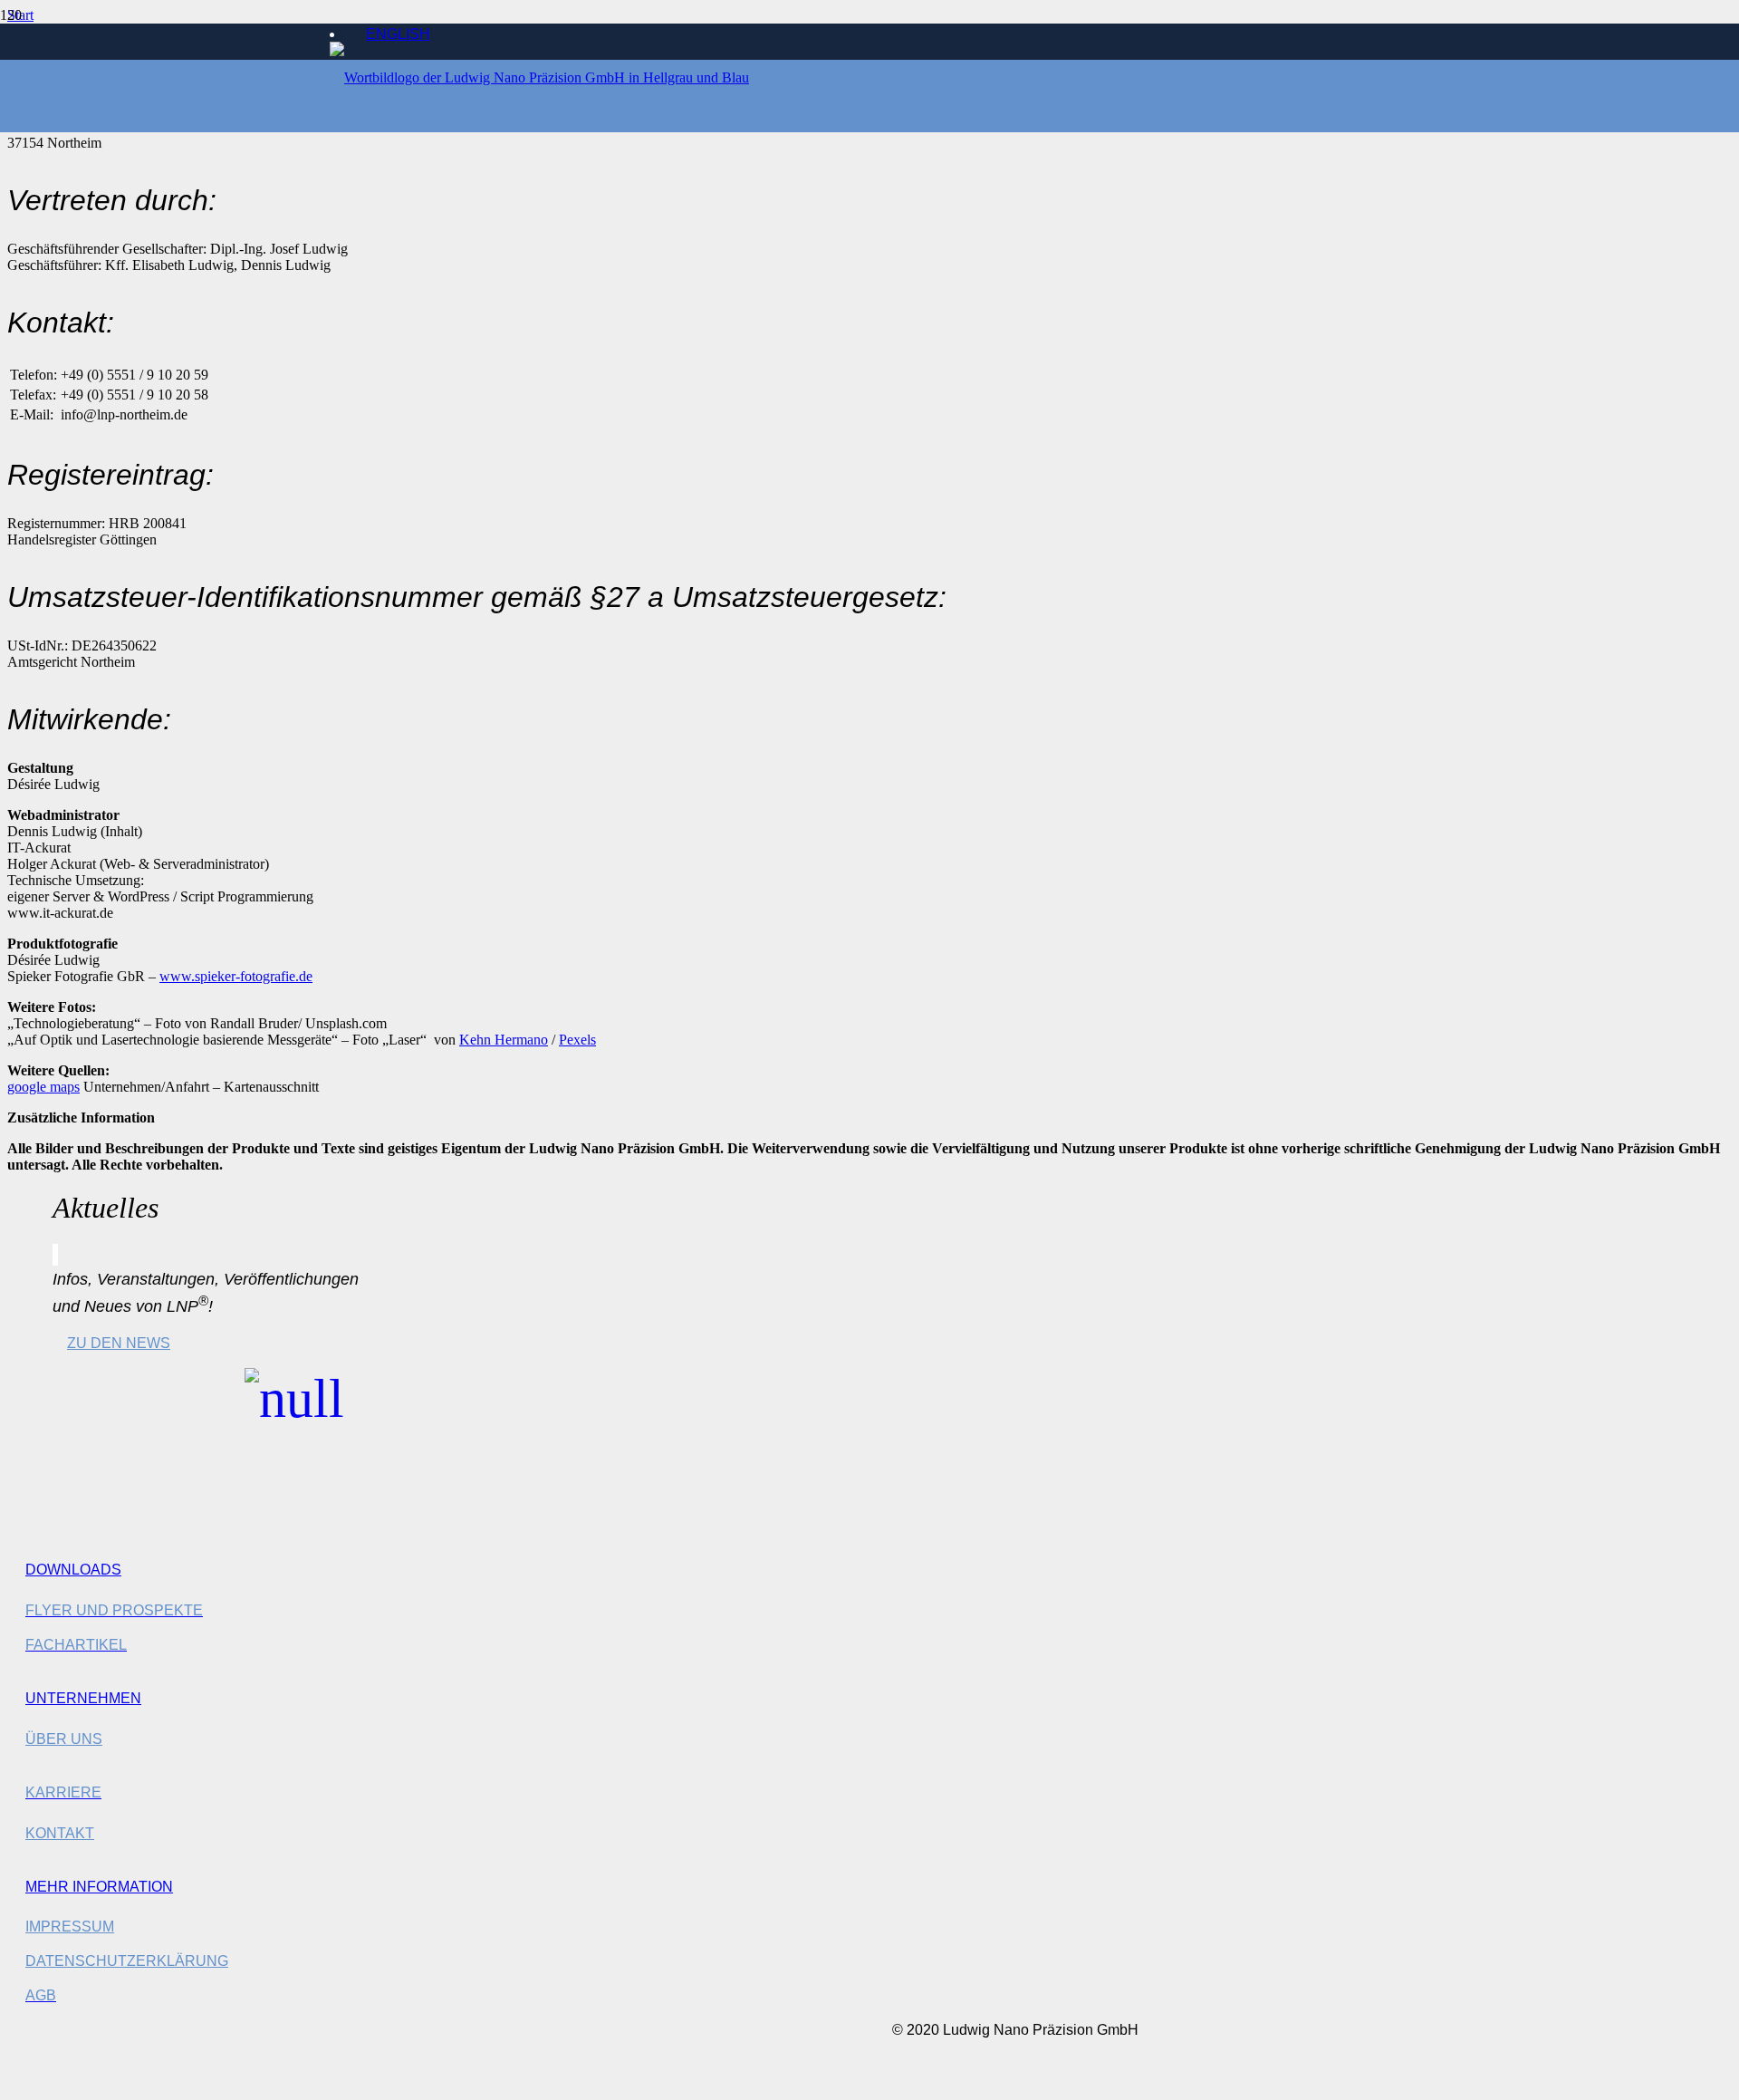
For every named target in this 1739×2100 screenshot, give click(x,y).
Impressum (70, 1927)
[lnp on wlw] (294, 1412)
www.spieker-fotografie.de (236, 976)
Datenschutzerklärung (127, 1961)
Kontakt (60, 1833)
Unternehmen (83, 1698)
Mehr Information (99, 1887)
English (398, 34)
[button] (22, 2082)
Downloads (73, 1570)
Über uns (64, 1739)
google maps (43, 1087)
